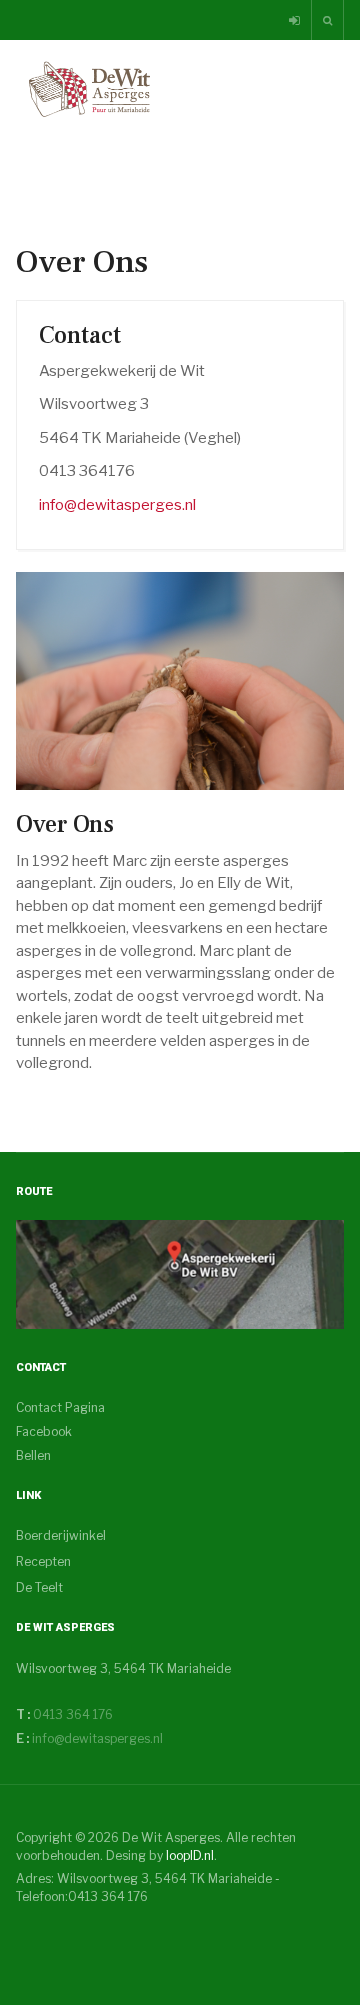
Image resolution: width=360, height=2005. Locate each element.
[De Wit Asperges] (90, 89)
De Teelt (39, 1587)
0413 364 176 (71, 1714)
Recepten (43, 1561)
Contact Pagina (60, 1407)
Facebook (44, 1431)
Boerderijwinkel (61, 1535)
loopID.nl (190, 1855)
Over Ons (65, 824)
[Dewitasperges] (180, 1273)
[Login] (296, 21)
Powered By (107, 1936)
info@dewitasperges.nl (117, 505)
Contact (80, 335)
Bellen (33, 1455)
